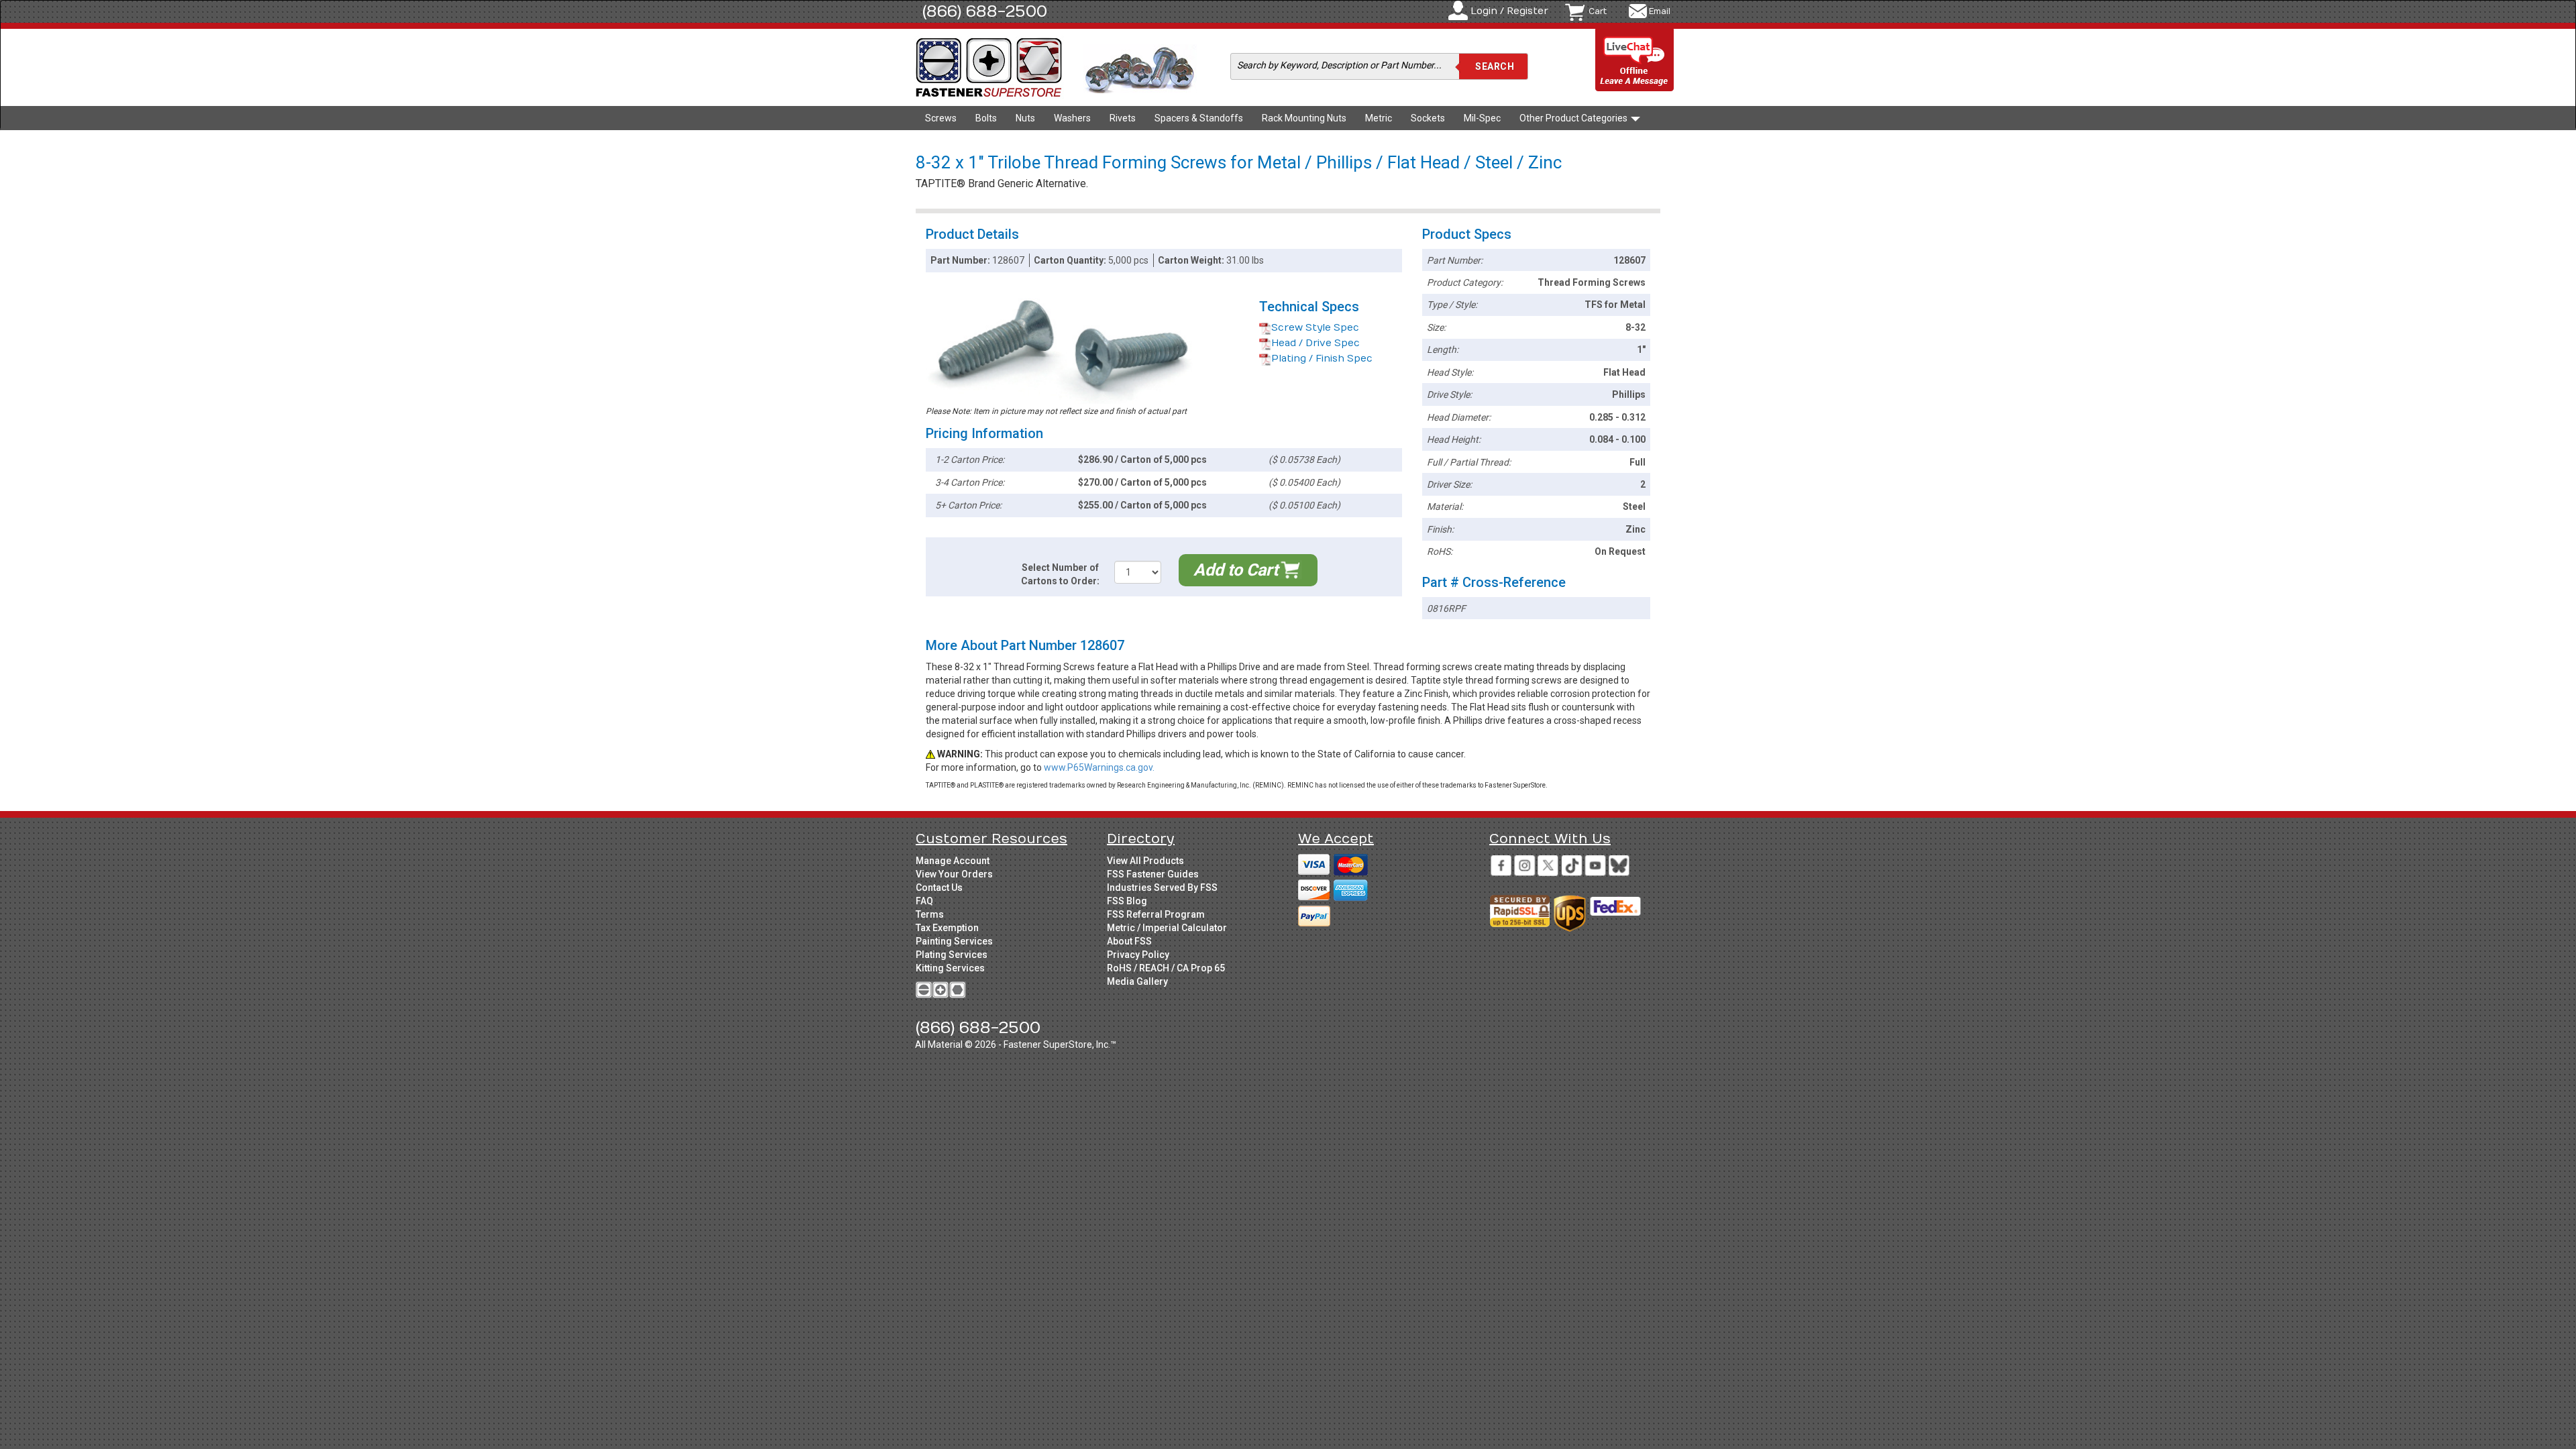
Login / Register (1509, 11)
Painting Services (954, 941)
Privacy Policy (1138, 955)
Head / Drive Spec (1316, 343)
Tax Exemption (947, 928)
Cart (1598, 11)
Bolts (986, 118)
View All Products (1145, 861)
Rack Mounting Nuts (1304, 118)
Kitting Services (950, 968)
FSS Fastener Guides (1153, 874)
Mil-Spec (1482, 118)
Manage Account (953, 861)
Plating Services (952, 955)
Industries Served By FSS (1162, 888)
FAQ (924, 901)
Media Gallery (1137, 981)
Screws (941, 118)
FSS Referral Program (1156, 914)
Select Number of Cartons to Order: (1060, 574)
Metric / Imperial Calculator (1167, 928)
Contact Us (939, 888)
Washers (1072, 118)
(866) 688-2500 (985, 11)
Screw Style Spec (1315, 328)
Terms (930, 914)
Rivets (1123, 118)
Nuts (1025, 118)
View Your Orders (954, 874)
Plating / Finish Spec (1322, 359)
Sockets (1428, 118)
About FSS (1129, 941)
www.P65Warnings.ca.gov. (1099, 767)
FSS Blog (1127, 901)
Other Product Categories (1574, 118)
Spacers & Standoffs (1199, 118)
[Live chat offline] (1635, 61)
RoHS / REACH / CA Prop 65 (1166, 968)
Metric (1379, 118)
